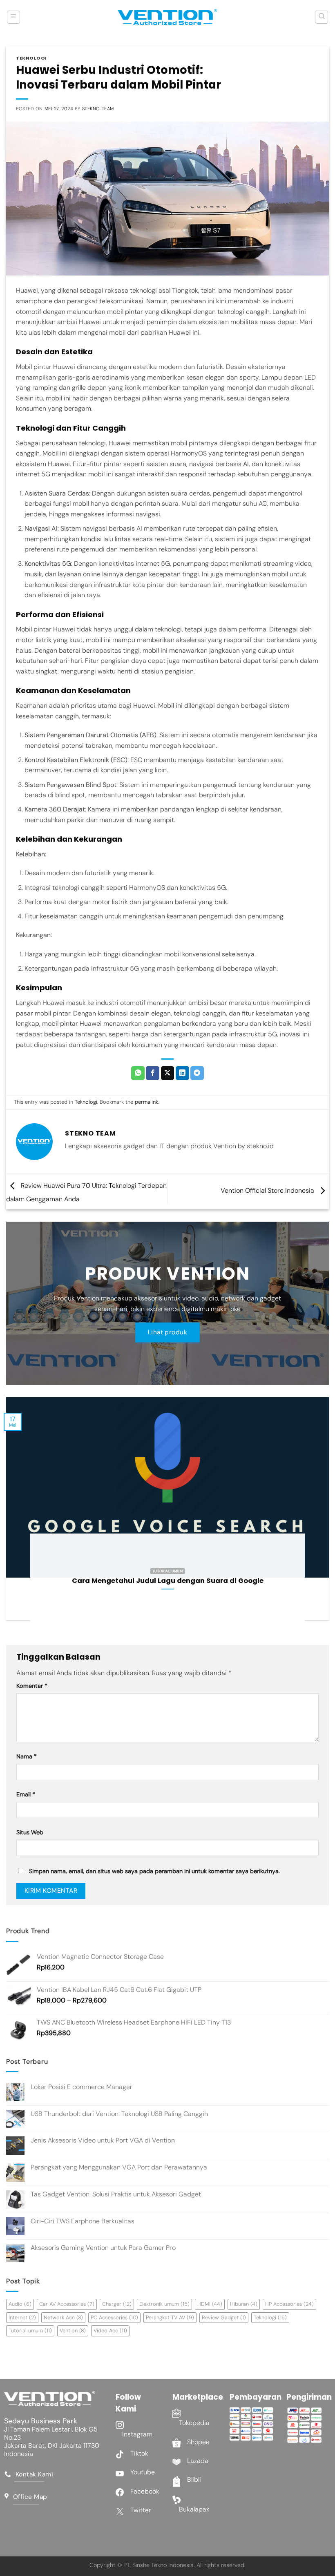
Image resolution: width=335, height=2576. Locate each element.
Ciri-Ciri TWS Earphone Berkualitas (83, 2221)
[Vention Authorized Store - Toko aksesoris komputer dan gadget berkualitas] (167, 17)
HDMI (210, 2304)
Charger (117, 2304)
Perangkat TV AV (170, 2317)
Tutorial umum (30, 2330)
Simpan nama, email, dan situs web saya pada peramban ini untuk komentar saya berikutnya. (154, 1871)
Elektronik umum (164, 2304)
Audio (20, 2304)
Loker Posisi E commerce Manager (82, 2087)
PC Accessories (114, 2317)
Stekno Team (98, 109)
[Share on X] (168, 1073)
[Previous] (17, 1515)
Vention (73, 2330)
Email (26, 1794)
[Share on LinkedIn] (182, 1073)
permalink (146, 1102)
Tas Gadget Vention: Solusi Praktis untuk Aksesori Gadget (116, 2194)
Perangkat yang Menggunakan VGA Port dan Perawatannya (119, 2167)
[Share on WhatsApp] (138, 1073)
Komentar (32, 1686)
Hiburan (244, 2304)
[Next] (318, 1515)
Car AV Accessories (67, 2304)
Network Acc (63, 2317)
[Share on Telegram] (197, 1073)
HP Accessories (289, 2304)
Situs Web (30, 1832)
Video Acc (110, 2330)
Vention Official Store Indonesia (268, 1191)
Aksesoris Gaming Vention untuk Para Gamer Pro (103, 2248)
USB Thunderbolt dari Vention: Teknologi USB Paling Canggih (119, 2114)
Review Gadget (224, 2317)
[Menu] (13, 17)
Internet (22, 2317)
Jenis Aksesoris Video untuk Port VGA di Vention (103, 2140)
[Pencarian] (322, 17)
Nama (27, 1756)
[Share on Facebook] (153, 1073)
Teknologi (31, 58)
